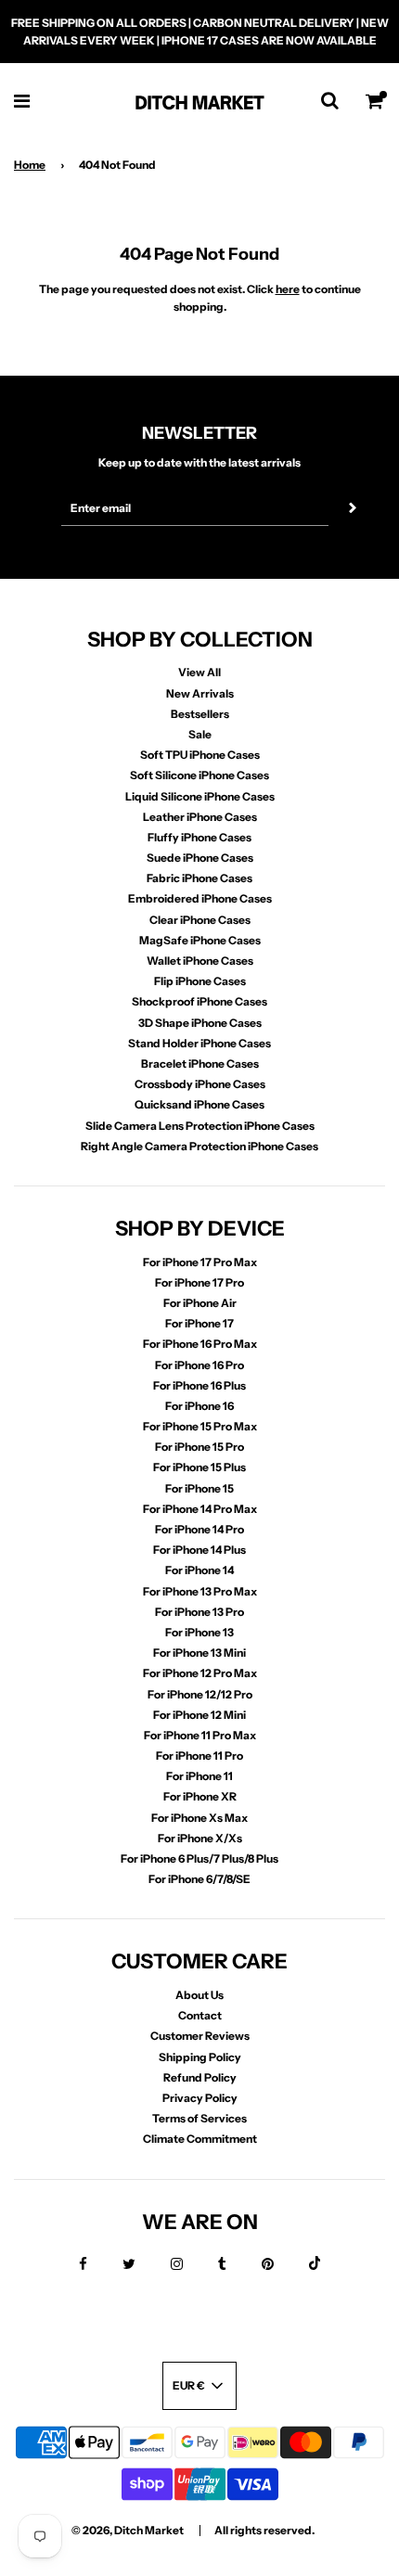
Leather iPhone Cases (200, 817)
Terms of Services (199, 2118)
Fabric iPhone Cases (199, 878)
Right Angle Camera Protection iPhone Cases (199, 1146)
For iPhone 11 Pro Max (200, 1735)
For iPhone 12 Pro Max (200, 1673)
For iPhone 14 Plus (199, 1550)
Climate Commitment (200, 2139)
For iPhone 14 (199, 1570)
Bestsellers (200, 714)
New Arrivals (200, 693)
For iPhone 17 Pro (199, 1282)
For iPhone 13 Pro (199, 1612)
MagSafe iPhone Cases (200, 940)
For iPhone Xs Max (199, 1818)
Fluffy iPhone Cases (199, 837)
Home (30, 165)
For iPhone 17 (199, 1323)
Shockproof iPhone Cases (199, 1001)
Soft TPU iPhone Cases (200, 755)
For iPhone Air (200, 1303)
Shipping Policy (200, 2057)
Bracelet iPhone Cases (200, 1064)
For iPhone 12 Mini (199, 1715)
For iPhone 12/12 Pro (200, 1694)
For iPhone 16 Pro (199, 1365)
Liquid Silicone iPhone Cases (200, 796)
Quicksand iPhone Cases (199, 1104)
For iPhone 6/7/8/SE (199, 1879)
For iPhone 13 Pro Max (200, 1591)
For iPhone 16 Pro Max (200, 1344)
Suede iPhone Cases (200, 858)
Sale (200, 734)
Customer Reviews (200, 2036)
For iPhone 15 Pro (199, 1447)
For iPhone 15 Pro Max (200, 1426)
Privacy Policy (200, 2098)
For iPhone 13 (199, 1632)
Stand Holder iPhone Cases (199, 1043)
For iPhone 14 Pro (199, 1529)
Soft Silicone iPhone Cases (199, 775)
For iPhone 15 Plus (199, 1467)
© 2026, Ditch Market (128, 2530)
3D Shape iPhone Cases (200, 1023)
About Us (199, 1995)
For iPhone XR (200, 1796)
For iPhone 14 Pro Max (200, 1509)
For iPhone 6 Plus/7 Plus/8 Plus (199, 1858)
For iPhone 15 (199, 1488)
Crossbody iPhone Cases (200, 1084)
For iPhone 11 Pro (199, 1756)
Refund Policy (200, 2077)
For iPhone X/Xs (200, 1838)
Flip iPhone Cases (200, 981)
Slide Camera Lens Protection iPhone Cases (200, 1126)
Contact (200, 2015)
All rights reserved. (264, 2530)
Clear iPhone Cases (200, 920)
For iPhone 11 (199, 1776)
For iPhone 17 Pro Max (200, 1262)
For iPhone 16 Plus (199, 1385)
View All (199, 672)
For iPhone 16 (199, 1406)
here (288, 289)
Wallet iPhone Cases (200, 961)
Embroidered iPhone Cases (200, 898)
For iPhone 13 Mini (199, 1653)
